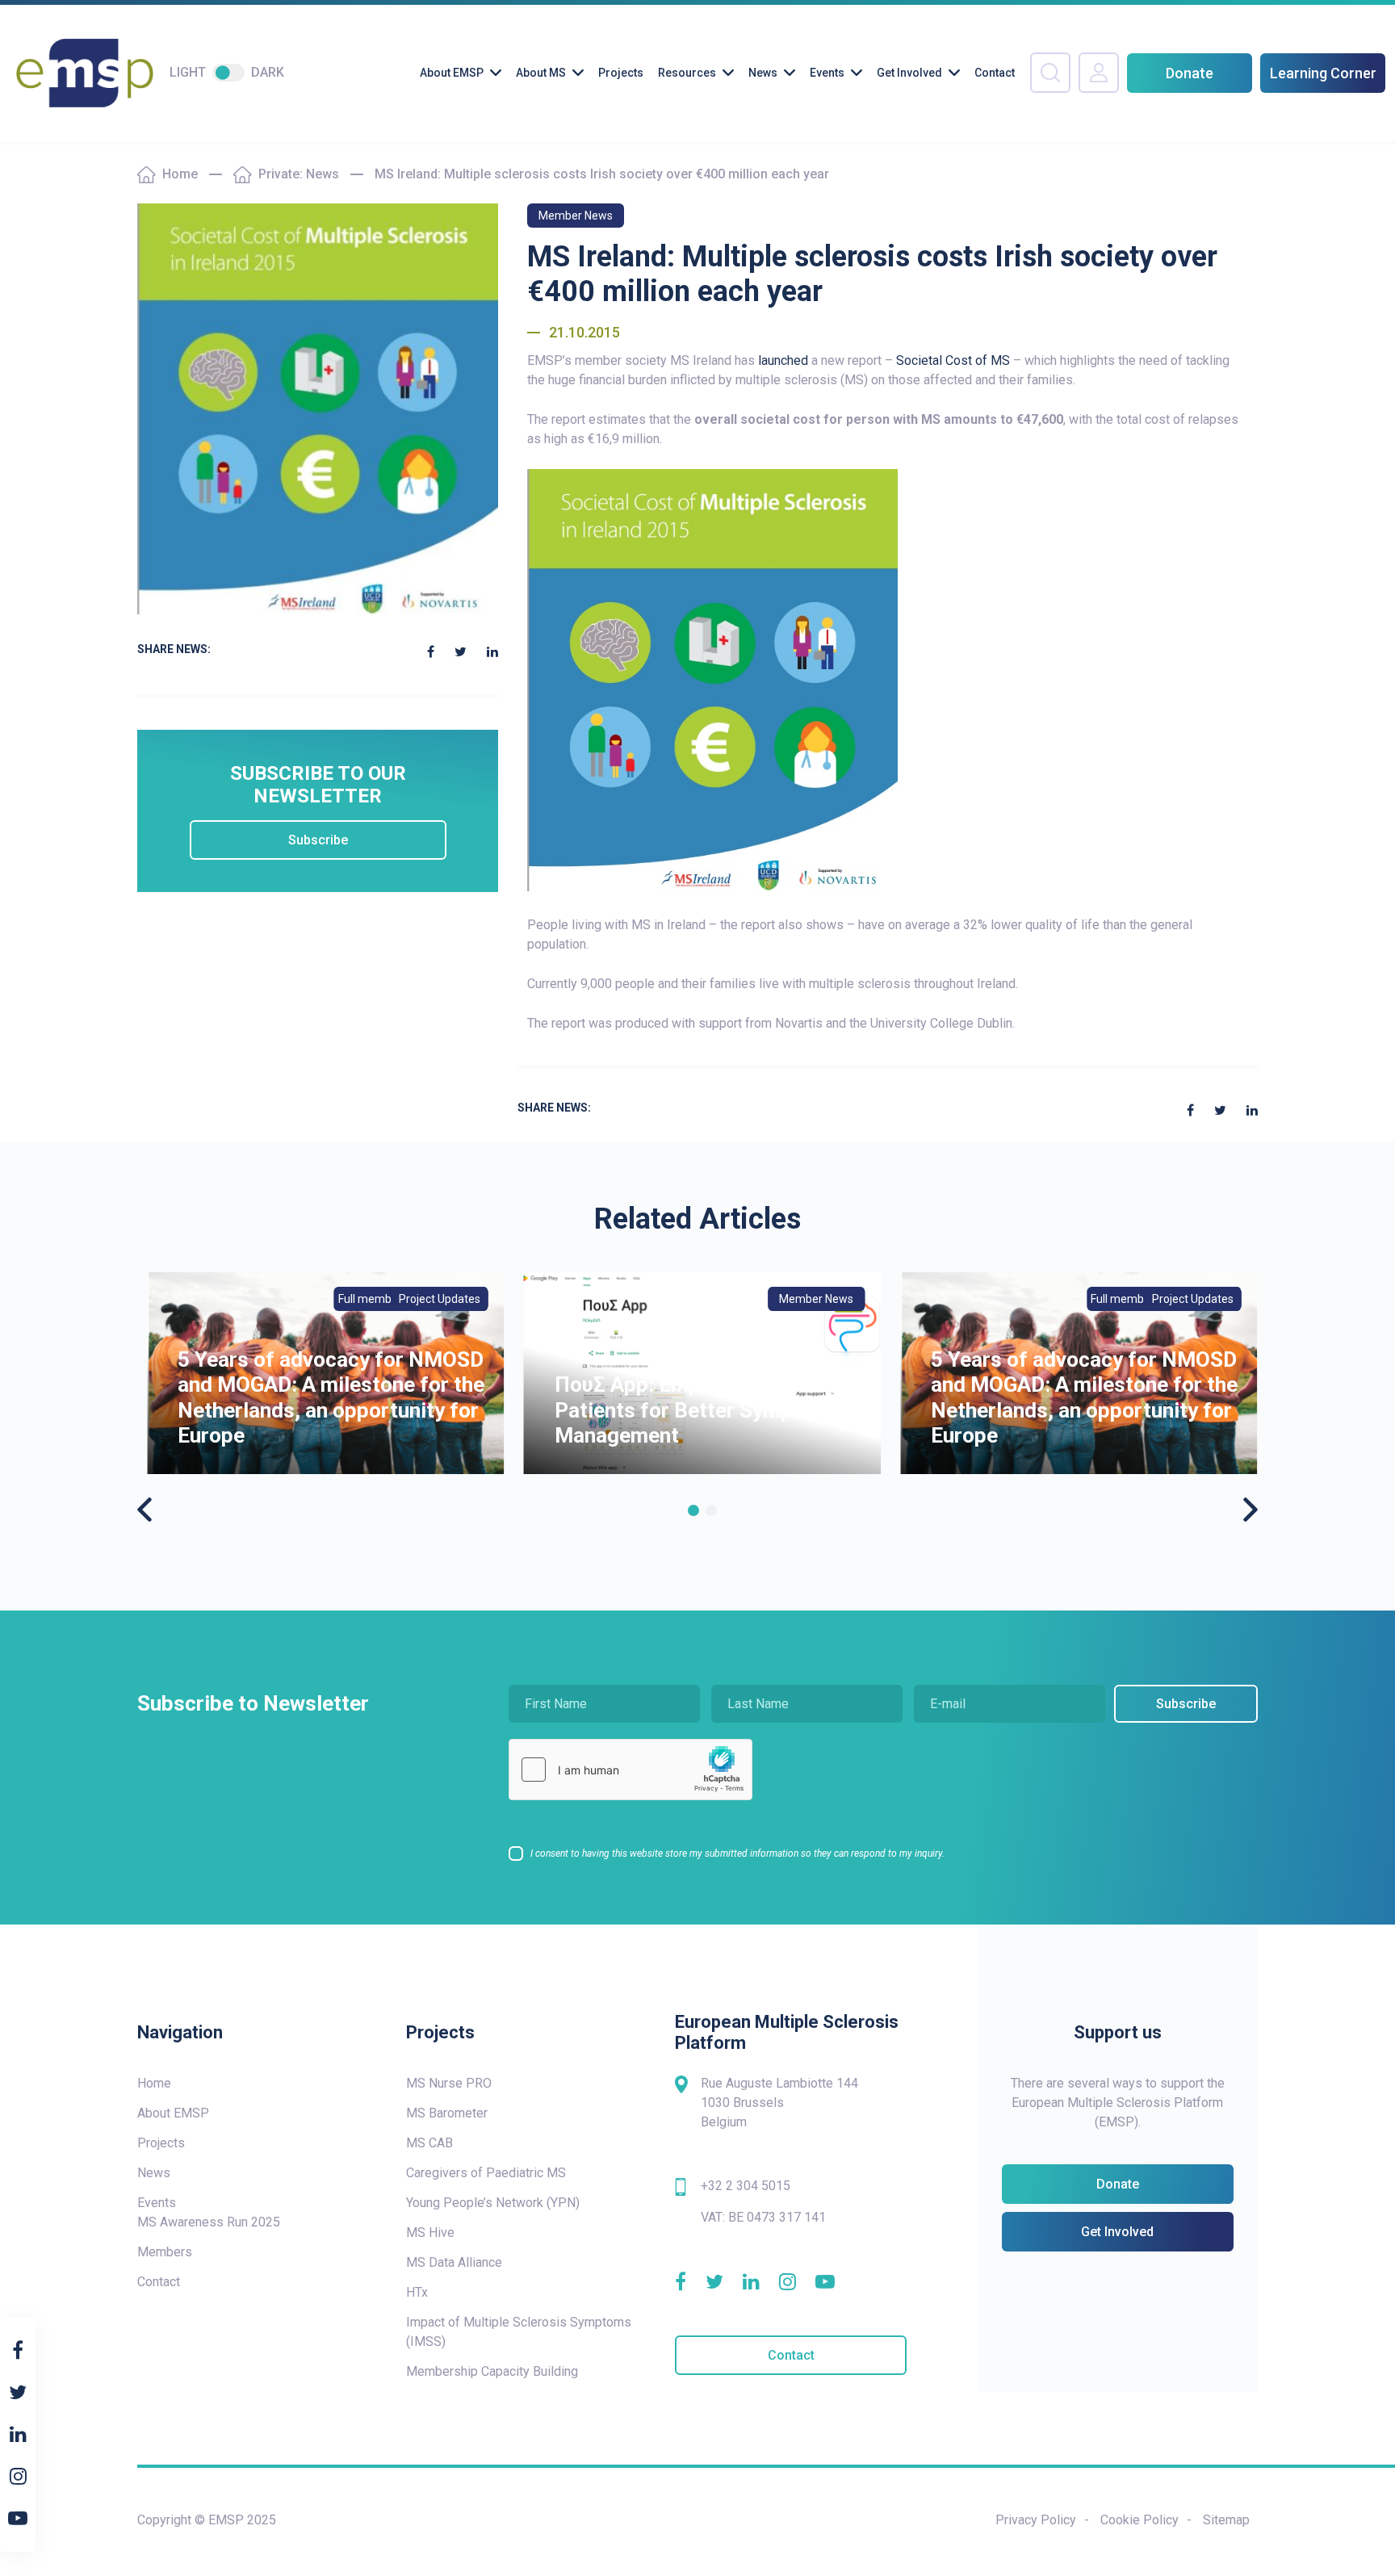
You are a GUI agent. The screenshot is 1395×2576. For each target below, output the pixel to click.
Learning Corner (1323, 73)
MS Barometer (447, 2113)
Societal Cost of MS (955, 360)
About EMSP (452, 73)
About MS (541, 73)
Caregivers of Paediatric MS (486, 2173)
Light (188, 72)
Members (165, 2252)
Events (827, 73)
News (763, 73)
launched (783, 360)
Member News (576, 216)
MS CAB (429, 2143)
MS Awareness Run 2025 (209, 2222)
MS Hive (430, 2233)
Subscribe (318, 840)
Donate (1190, 73)
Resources (687, 73)
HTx (417, 2292)
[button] (693, 1510)
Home (180, 174)
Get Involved (909, 73)
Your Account (1099, 73)
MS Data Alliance (454, 2262)
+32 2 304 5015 (746, 2186)
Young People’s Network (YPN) (493, 2203)
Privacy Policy (1036, 2520)
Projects (621, 73)
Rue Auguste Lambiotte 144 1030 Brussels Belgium (779, 2103)
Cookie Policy (1139, 2520)
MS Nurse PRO (449, 2083)
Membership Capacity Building (492, 2371)
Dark (268, 72)
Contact (995, 73)
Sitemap (1226, 2520)
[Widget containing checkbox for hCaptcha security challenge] (630, 1770)
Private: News (299, 174)
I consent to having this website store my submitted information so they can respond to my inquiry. (737, 1853)
